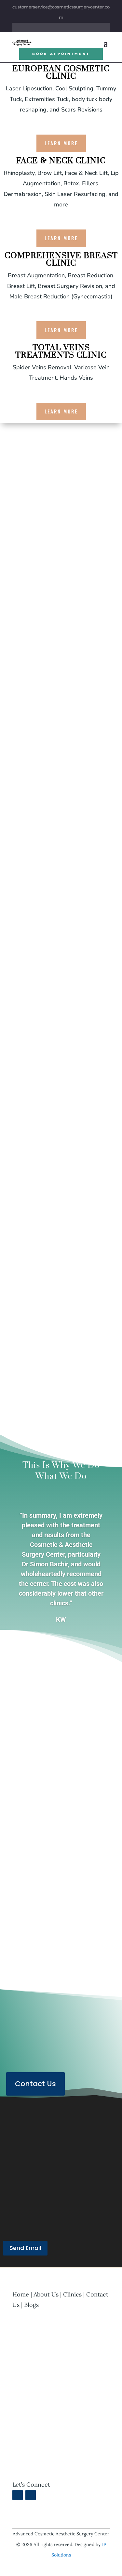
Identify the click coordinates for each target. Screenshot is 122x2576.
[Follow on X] (61, 27)
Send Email (25, 2248)
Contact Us (35, 2084)
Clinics (72, 2294)
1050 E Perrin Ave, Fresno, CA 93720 (59, 2200)
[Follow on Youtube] (72, 27)
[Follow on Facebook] (50, 27)
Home (21, 2294)
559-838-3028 (51, 2156)
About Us (24, 956)
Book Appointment (61, 54)
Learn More (61, 143)
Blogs (31, 2305)
